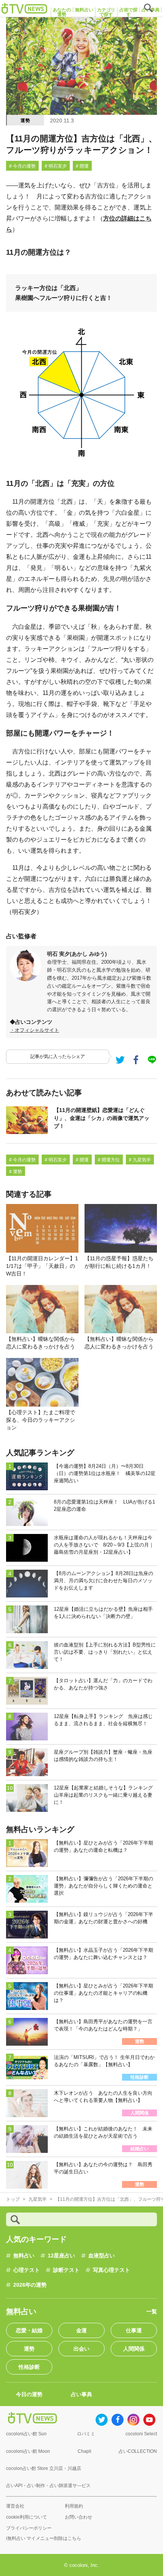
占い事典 (81, 2394)
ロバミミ (86, 2434)
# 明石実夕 (56, 166)
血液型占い (102, 2256)
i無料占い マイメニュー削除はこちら (44, 2538)
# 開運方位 (109, 1160)
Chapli (85, 2451)
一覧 (152, 2311)
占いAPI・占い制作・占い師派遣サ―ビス (48, 2486)
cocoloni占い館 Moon (28, 2451)
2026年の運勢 (30, 2285)
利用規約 (74, 2506)
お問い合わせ (78, 2517)
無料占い (24, 2256)
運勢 (25, 121)
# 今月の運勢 (22, 166)
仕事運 (134, 2330)
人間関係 (134, 2349)
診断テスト (66, 2270)
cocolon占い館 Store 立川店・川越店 (44, 2468)
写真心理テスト (111, 2270)
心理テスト (27, 2270)
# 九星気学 (140, 1160)
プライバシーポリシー (29, 2528)
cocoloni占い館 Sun (26, 2434)
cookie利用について (27, 2517)
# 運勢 (16, 1172)
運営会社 (15, 2506)
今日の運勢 (29, 2394)
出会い (81, 2349)
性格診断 (29, 2367)
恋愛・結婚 (29, 2330)
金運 (81, 2330)
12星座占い (61, 2256)
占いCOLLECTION (138, 2451)
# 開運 (82, 166)
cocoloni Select (141, 2434)
